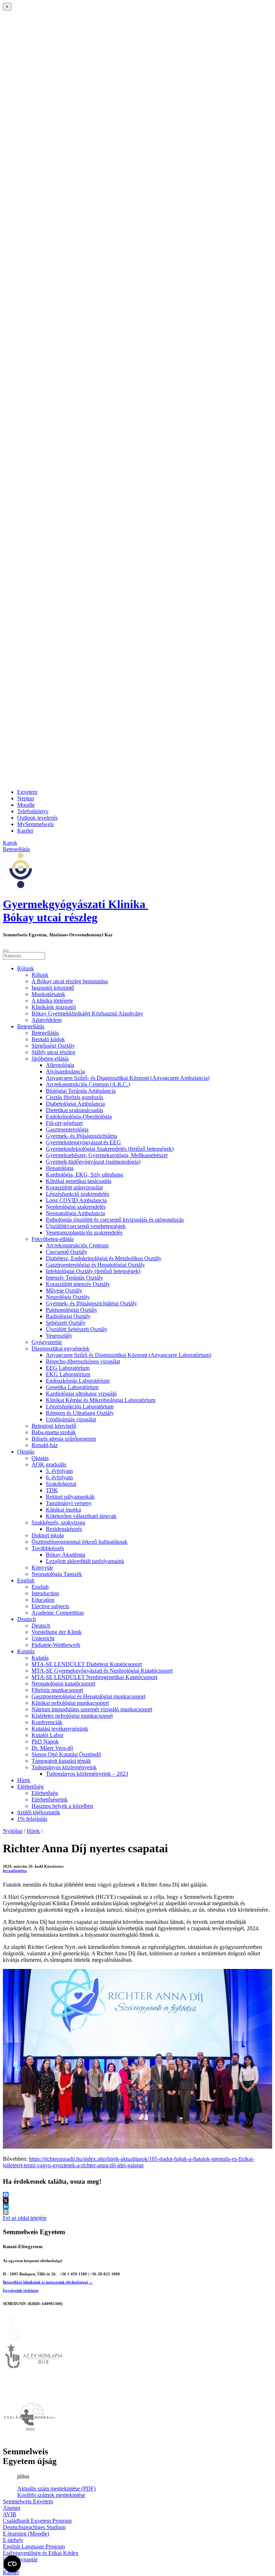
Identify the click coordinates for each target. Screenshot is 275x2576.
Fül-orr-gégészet (64, 1123)
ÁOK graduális (49, 1464)
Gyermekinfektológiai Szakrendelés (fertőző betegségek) (110, 1149)
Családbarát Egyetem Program (37, 2521)
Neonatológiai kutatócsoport (63, 1684)
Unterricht (43, 1638)
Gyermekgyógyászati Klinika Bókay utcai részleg (76, 911)
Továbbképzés (48, 1548)
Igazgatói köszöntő (53, 988)
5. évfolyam (59, 1471)
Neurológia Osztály (68, 1297)
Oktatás (26, 1452)
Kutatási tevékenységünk (60, 1729)
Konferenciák (47, 1722)
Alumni (11, 2508)
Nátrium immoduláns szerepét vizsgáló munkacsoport (92, 1709)
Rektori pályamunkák (70, 1497)
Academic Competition (58, 1613)
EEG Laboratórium (68, 1368)
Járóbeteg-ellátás (50, 1059)
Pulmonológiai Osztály (72, 1310)
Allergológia (60, 1065)
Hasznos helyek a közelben (62, 1806)
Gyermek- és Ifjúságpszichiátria (81, 1136)
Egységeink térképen (21, 2290)
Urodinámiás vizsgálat (71, 1419)
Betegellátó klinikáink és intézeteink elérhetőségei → (48, 2282)
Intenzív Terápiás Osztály (74, 1278)
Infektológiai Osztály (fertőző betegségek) (93, 1271)
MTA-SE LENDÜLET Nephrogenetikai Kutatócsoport (94, 1677)
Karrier (25, 831)
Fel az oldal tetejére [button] (25, 2218)
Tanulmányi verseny (69, 1503)
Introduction (45, 1593)
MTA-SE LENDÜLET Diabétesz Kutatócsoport (87, 1664)
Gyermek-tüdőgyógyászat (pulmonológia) (93, 1162)
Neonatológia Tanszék (57, 1574)
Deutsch (26, 1619)
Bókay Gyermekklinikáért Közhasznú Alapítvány (87, 1013)
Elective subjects (50, 1606)
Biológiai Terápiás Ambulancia (81, 1091)
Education (43, 1600)
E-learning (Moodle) (26, 2534)
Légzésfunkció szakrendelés (78, 1194)
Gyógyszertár (47, 1342)
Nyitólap (13, 1831)
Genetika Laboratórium (72, 1387)
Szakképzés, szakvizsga (58, 1522)
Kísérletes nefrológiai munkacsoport (72, 1716)
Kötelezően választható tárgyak (81, 1516)
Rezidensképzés (64, 1529)
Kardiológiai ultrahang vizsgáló (81, 1394)
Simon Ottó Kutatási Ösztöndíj (66, 1754)
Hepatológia (60, 1168)
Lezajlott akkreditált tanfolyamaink (85, 1561)
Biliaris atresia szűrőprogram (64, 1439)
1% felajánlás (32, 1819)
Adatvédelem (47, 1020)
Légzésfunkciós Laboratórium (80, 1406)
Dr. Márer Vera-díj (52, 1748)
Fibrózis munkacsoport (57, 1690)
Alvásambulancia (65, 1071)
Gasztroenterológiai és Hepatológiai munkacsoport (88, 1696)
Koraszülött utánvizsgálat (74, 1187)
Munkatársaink (48, 994)
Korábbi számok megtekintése (51, 2495)
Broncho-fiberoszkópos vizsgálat (83, 1361)
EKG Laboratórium (68, 1374)
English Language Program (34, 2546)
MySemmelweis (35, 824)
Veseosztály (59, 1336)
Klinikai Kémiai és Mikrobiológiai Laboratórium (101, 1400)
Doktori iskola (48, 1535)
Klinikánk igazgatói (54, 1007)
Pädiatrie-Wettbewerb (56, 1645)
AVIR (10, 2514)
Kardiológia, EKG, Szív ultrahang (85, 1175)
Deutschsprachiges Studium (34, 2527)
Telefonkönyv (33, 811)
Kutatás (26, 1651)
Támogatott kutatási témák (61, 1761)
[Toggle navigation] (6, 951)
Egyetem (27, 792)
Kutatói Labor (47, 1735)
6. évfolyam (59, 1477)
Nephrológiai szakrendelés (76, 1207)
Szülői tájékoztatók (39, 1812)
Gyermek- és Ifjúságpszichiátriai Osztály (91, 1303)
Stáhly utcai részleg (53, 1052)
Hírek (24, 1780)
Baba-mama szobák (54, 1432)
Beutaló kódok (48, 1039)
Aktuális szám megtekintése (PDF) (56, 2488)
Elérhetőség (30, 1787)
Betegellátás (31, 1026)
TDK (52, 1490)
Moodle (26, 805)
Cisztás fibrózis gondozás (74, 1097)
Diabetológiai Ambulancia (75, 1104)
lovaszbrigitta (15, 1871)
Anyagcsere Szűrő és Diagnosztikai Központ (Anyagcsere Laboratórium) (129, 1355)
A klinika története (52, 1001)
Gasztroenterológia (67, 1129)
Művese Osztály (64, 1291)
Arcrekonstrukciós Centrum (77, 1245)
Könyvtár (42, 1568)
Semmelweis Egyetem (28, 2501)
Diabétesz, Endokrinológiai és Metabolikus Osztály (104, 1258)
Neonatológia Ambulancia (75, 1213)
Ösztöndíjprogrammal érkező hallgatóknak (79, 1542)
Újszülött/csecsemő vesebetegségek (86, 1226)
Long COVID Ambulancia (76, 1200)
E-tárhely (13, 2540)
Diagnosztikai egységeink (61, 1348)
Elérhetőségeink (50, 1799)
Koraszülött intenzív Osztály (78, 1284)
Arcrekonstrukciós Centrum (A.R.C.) (88, 1084)
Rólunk (26, 968)
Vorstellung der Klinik (57, 1632)
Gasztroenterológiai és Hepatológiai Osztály (95, 1265)
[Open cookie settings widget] (12, 2564)
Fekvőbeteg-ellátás (53, 1239)
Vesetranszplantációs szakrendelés (84, 1233)
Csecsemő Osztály (67, 1252)
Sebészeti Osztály (66, 1323)
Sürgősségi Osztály (53, 1046)
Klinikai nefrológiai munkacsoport (70, 1703)
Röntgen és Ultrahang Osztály (80, 1413)
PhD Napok (45, 1741)
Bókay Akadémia (66, 1555)
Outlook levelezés (37, 818)
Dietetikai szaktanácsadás (74, 1110)
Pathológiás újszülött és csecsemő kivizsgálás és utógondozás (115, 1220)
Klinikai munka (63, 1510)
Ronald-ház (45, 1445)
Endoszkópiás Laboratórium (78, 1381)
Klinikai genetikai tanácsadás (79, 1181)
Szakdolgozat (61, 1484)
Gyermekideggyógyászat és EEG (83, 1142)
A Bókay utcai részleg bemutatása (70, 981)
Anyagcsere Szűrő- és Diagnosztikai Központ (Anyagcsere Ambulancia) (128, 1078)
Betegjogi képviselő (54, 1426)
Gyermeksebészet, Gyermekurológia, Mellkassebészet (107, 1155)
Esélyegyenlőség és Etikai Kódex (41, 2553)
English (26, 1580)
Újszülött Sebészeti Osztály (77, 1329)
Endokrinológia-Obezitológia (79, 1117)
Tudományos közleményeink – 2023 (87, 1774)
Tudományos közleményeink (64, 1767)
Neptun (26, 798)
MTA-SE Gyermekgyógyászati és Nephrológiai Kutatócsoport (102, 1671)
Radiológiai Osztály (68, 1316)
